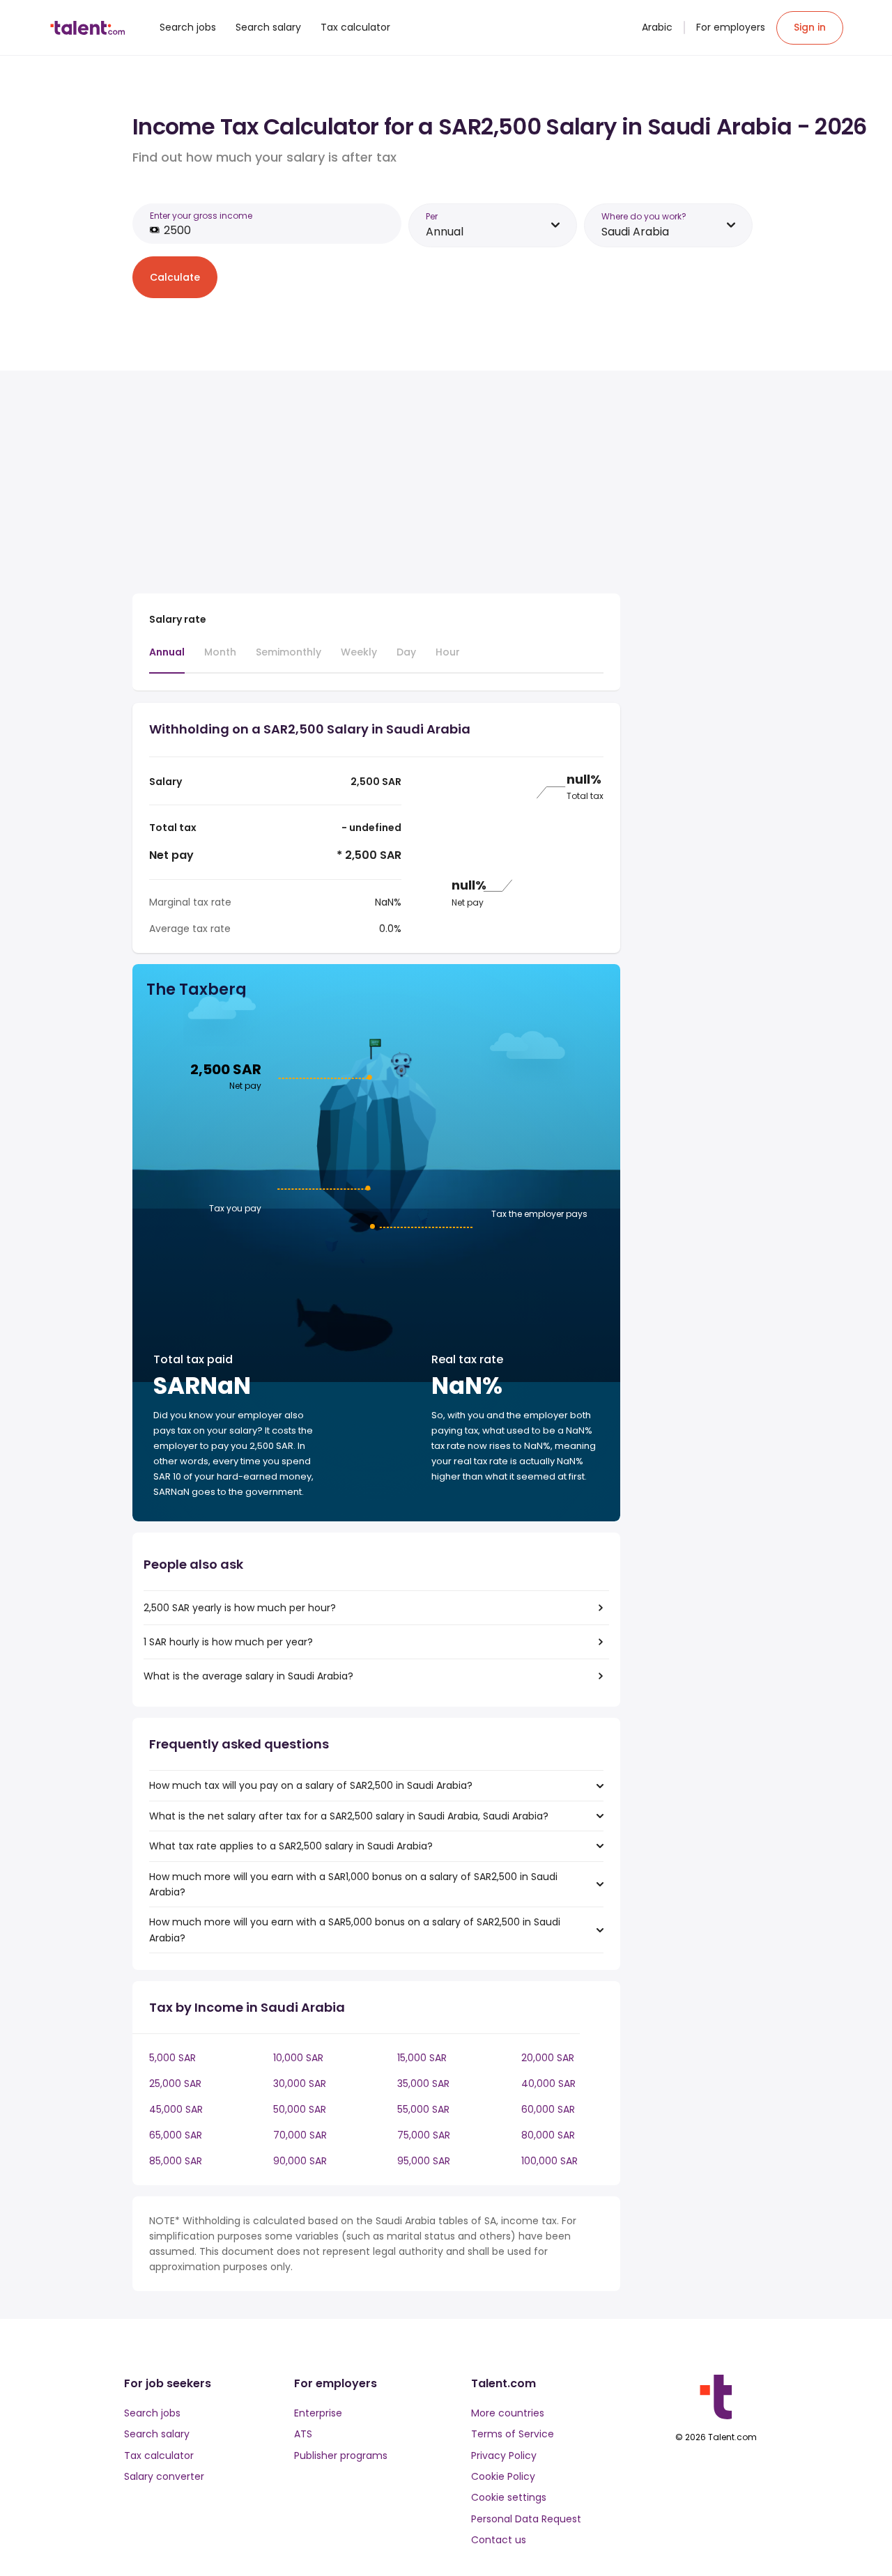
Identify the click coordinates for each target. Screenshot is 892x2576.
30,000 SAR (300, 2084)
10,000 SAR (298, 2058)
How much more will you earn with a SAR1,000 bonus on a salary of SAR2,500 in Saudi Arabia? (353, 1884)
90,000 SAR (300, 2161)
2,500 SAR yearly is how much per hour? (240, 1608)
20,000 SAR (548, 2058)
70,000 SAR (300, 2135)
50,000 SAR (300, 2109)
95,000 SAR (424, 2161)
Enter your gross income (201, 216)
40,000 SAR (548, 2084)
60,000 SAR (548, 2109)
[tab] (167, 659)
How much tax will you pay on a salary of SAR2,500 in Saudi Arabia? (311, 1785)
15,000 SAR (422, 2058)
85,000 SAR (176, 2161)
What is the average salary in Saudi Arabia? (248, 1676)
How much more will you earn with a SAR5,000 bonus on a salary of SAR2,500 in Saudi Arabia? (355, 1930)
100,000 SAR (549, 2161)
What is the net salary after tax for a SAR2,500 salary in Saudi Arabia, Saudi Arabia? (349, 1816)
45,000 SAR (176, 2109)
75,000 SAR (424, 2135)
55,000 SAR (423, 2109)
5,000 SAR (172, 2058)
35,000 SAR (423, 2084)
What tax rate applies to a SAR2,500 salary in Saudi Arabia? (291, 1846)
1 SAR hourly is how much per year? (228, 1642)
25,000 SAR (175, 2084)
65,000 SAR (176, 2135)
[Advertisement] (376, 485)
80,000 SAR (548, 2135)
